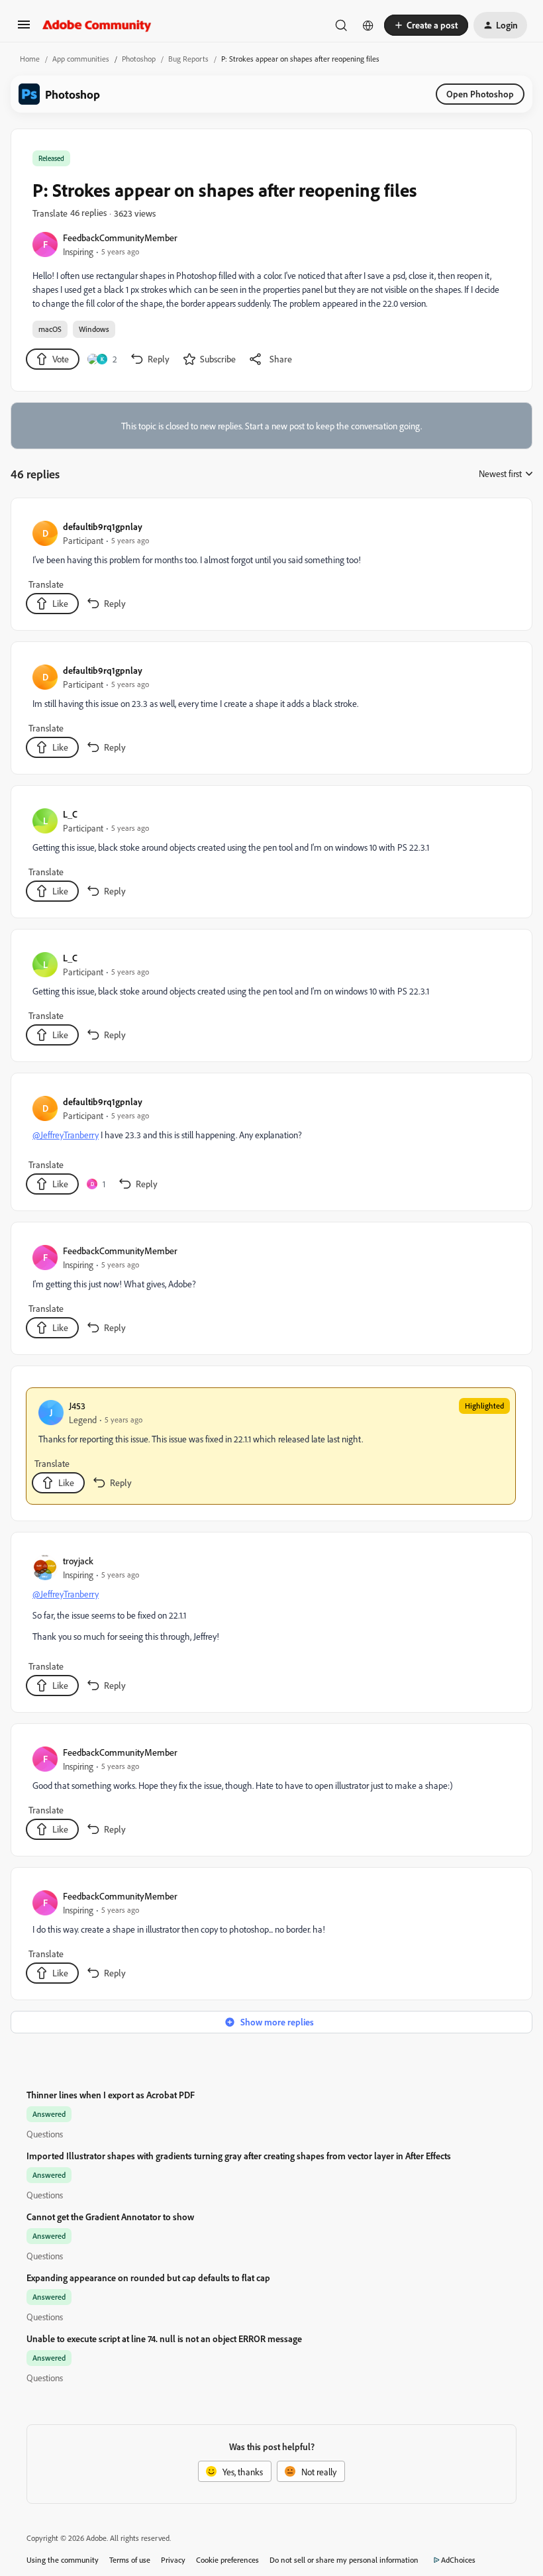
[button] (24, 29)
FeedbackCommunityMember (120, 238)
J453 (77, 1406)
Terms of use (130, 2560)
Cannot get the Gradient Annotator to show (110, 2217)
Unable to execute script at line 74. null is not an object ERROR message (164, 2338)
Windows (94, 329)
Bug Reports (188, 59)
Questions (45, 2134)
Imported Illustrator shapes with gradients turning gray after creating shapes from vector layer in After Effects (239, 2156)
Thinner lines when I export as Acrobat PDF (111, 2095)
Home (30, 59)
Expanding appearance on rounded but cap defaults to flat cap (148, 2278)
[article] (271, 567)
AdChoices (458, 2560)
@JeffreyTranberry (66, 1135)
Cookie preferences (227, 2560)
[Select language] (368, 25)
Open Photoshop (480, 94)
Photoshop (139, 59)
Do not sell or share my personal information (344, 2560)
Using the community (63, 2560)
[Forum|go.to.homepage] (97, 25)
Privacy (173, 2560)
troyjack (78, 1561)
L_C (70, 814)
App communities (81, 59)
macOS (50, 329)
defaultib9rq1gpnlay (103, 526)
